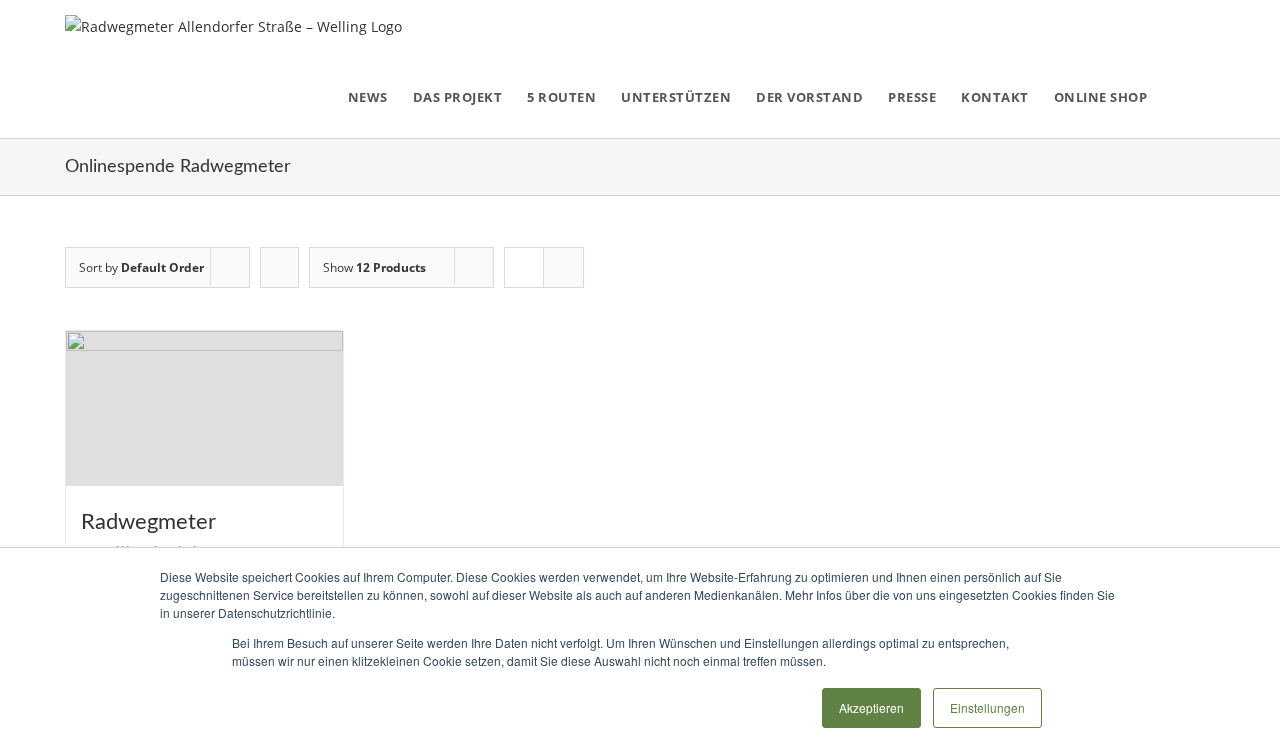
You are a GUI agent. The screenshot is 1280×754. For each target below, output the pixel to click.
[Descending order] (279, 267)
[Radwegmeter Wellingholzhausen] (204, 409)
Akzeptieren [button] (871, 707)
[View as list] (563, 267)
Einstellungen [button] (987, 707)
